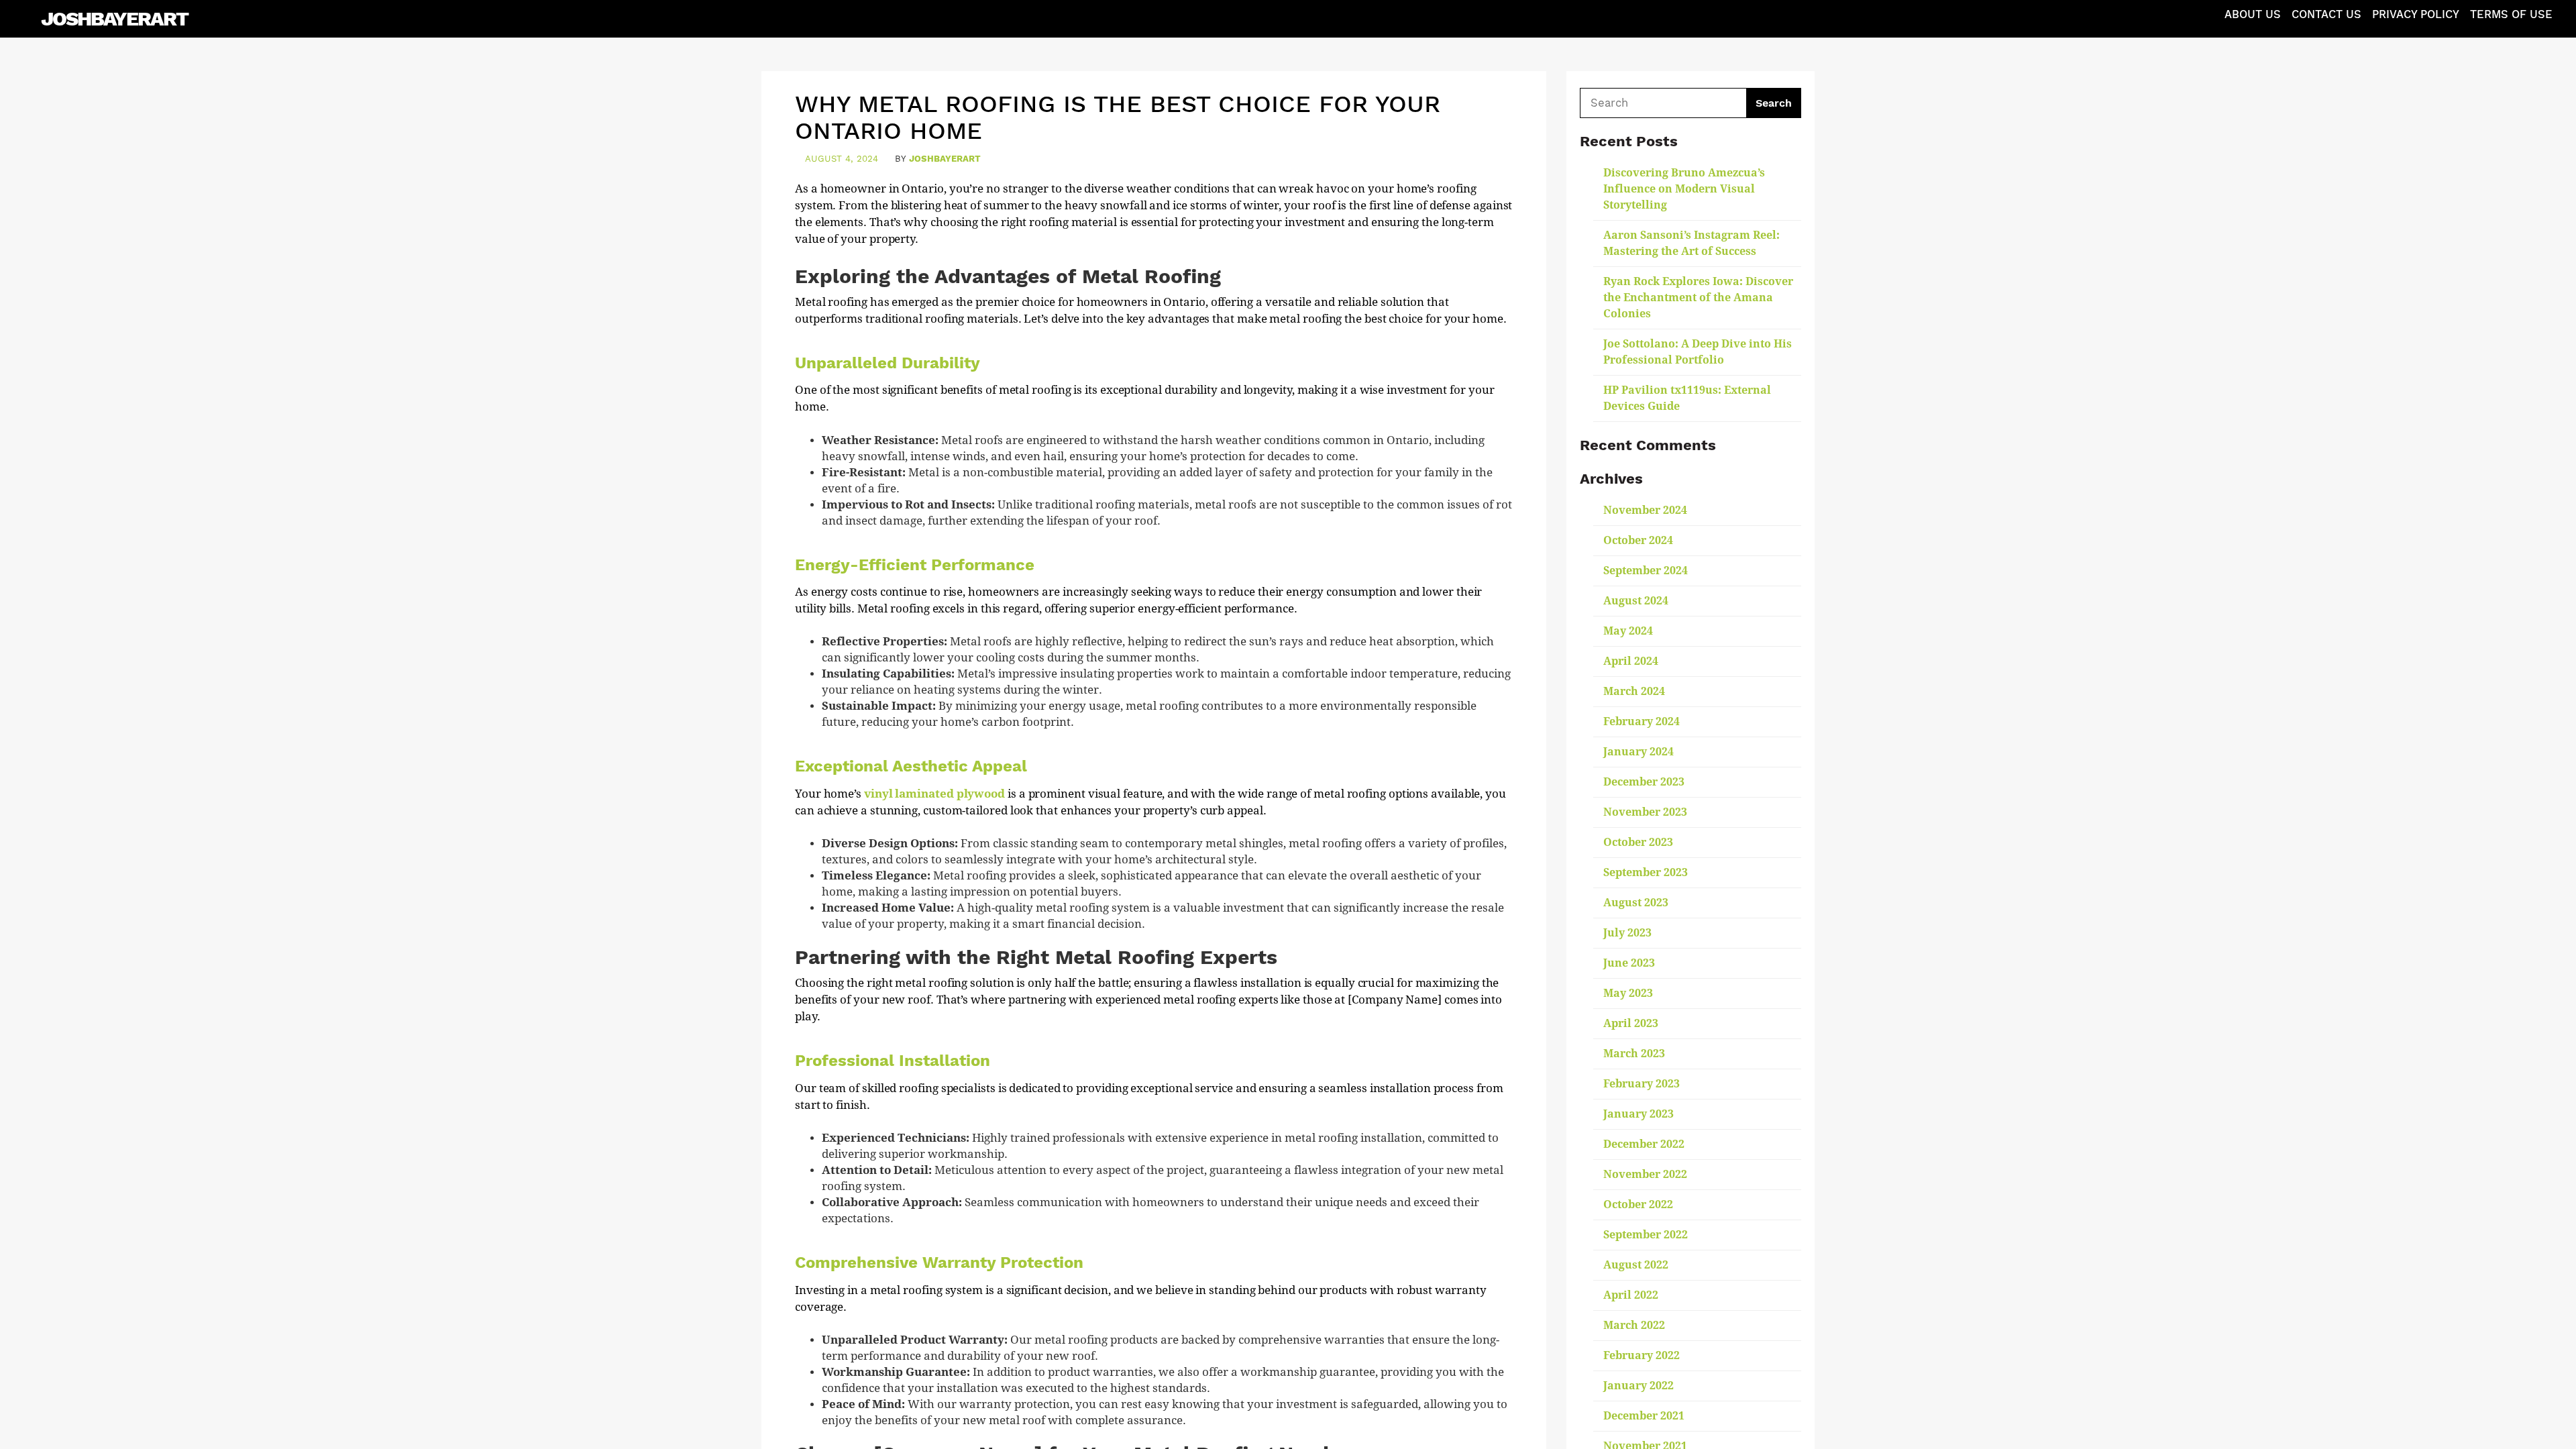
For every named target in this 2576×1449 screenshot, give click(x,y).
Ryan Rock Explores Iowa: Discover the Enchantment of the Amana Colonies (1698, 298)
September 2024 (1646, 571)
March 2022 (1634, 1325)
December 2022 (1644, 1144)
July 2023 (1627, 933)
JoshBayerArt (114, 18)
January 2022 (1639, 1386)
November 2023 (1645, 812)
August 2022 (1636, 1265)
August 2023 (1636, 903)
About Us (2253, 14)
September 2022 (1646, 1235)
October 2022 (1638, 1204)
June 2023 (1629, 963)
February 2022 (1642, 1355)
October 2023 (1638, 842)
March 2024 (1634, 691)
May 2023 (1628, 993)
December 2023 (1644, 782)
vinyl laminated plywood (934, 794)
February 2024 (1642, 721)
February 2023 (1642, 1084)
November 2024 (1645, 510)
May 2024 (1628, 631)
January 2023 (1639, 1114)
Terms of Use (2511, 14)
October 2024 (1638, 540)
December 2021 (1644, 1416)
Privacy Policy (2416, 14)
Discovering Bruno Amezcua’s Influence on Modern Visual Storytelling (1684, 189)
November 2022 (1645, 1174)
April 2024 (1631, 661)
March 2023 (1634, 1054)
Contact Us (2326, 14)
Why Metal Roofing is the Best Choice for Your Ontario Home (1118, 117)
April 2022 (1631, 1295)
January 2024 (1639, 752)
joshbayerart (945, 159)
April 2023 (1631, 1023)
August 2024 (1636, 601)
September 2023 (1646, 872)
